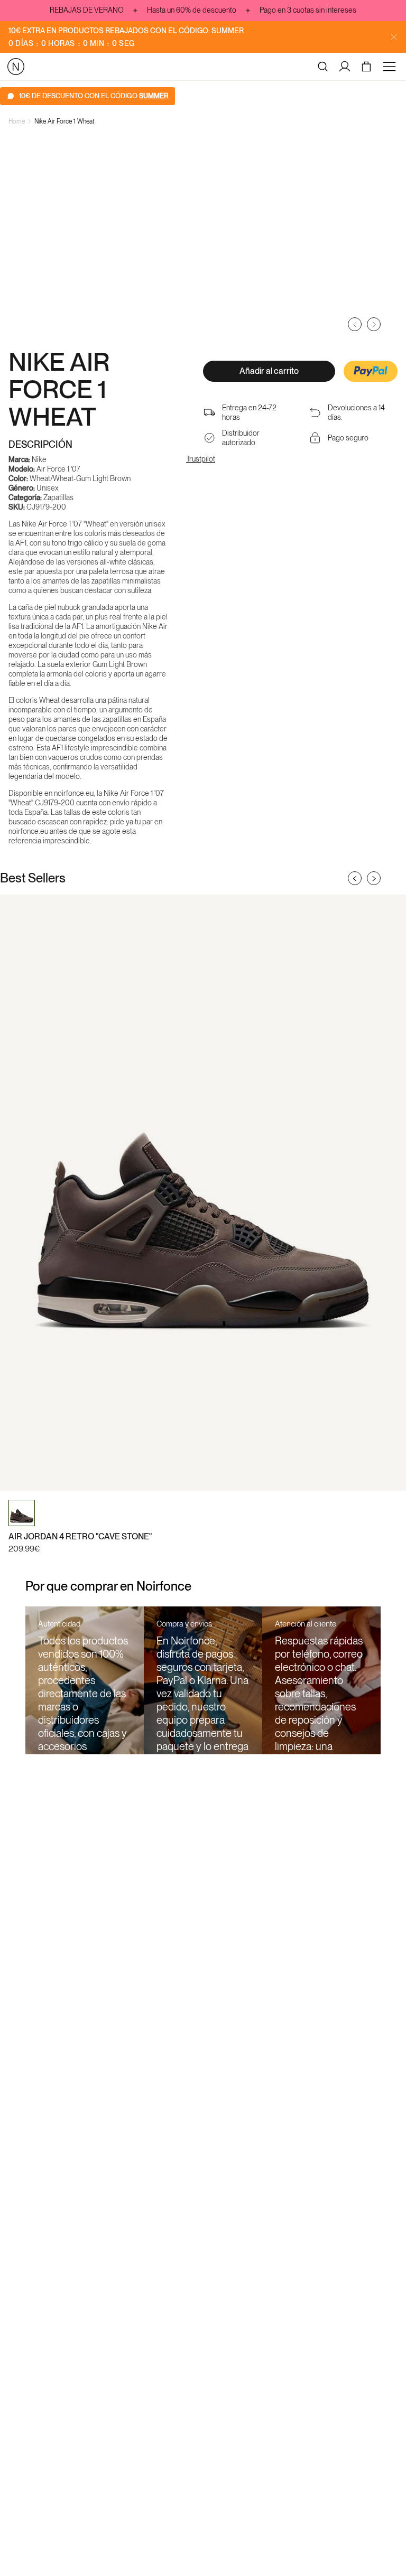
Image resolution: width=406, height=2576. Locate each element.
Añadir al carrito (269, 371)
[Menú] (391, 67)
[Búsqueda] (323, 67)
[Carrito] (368, 67)
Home (17, 121)
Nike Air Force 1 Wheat (64, 121)
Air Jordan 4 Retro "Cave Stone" (80, 1536)
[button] (371, 372)
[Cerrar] (394, 37)
